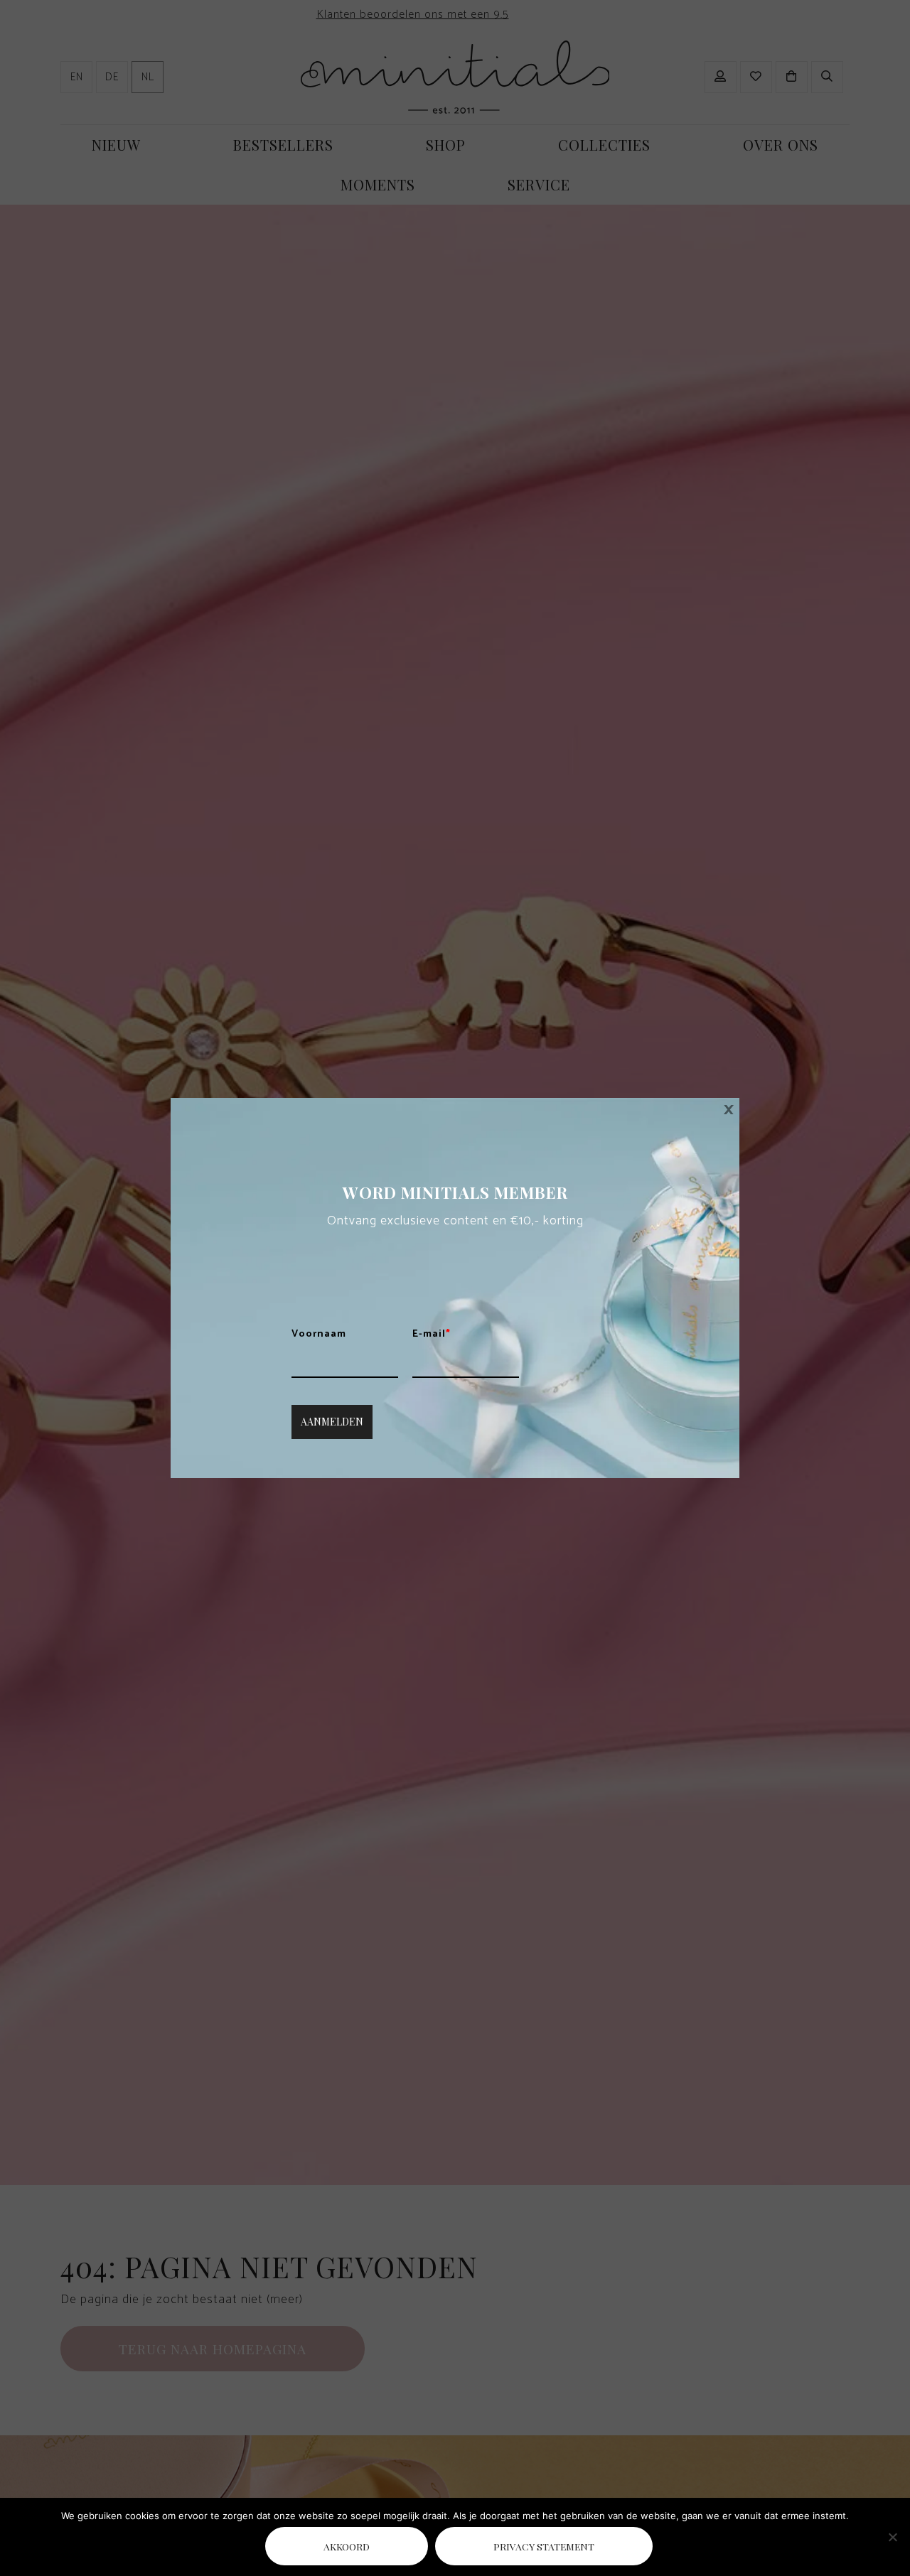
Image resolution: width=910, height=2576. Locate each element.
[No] (892, 2537)
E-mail (432, 1335)
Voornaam (319, 1335)
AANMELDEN (332, 1422)
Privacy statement (544, 2546)
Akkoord (347, 2546)
